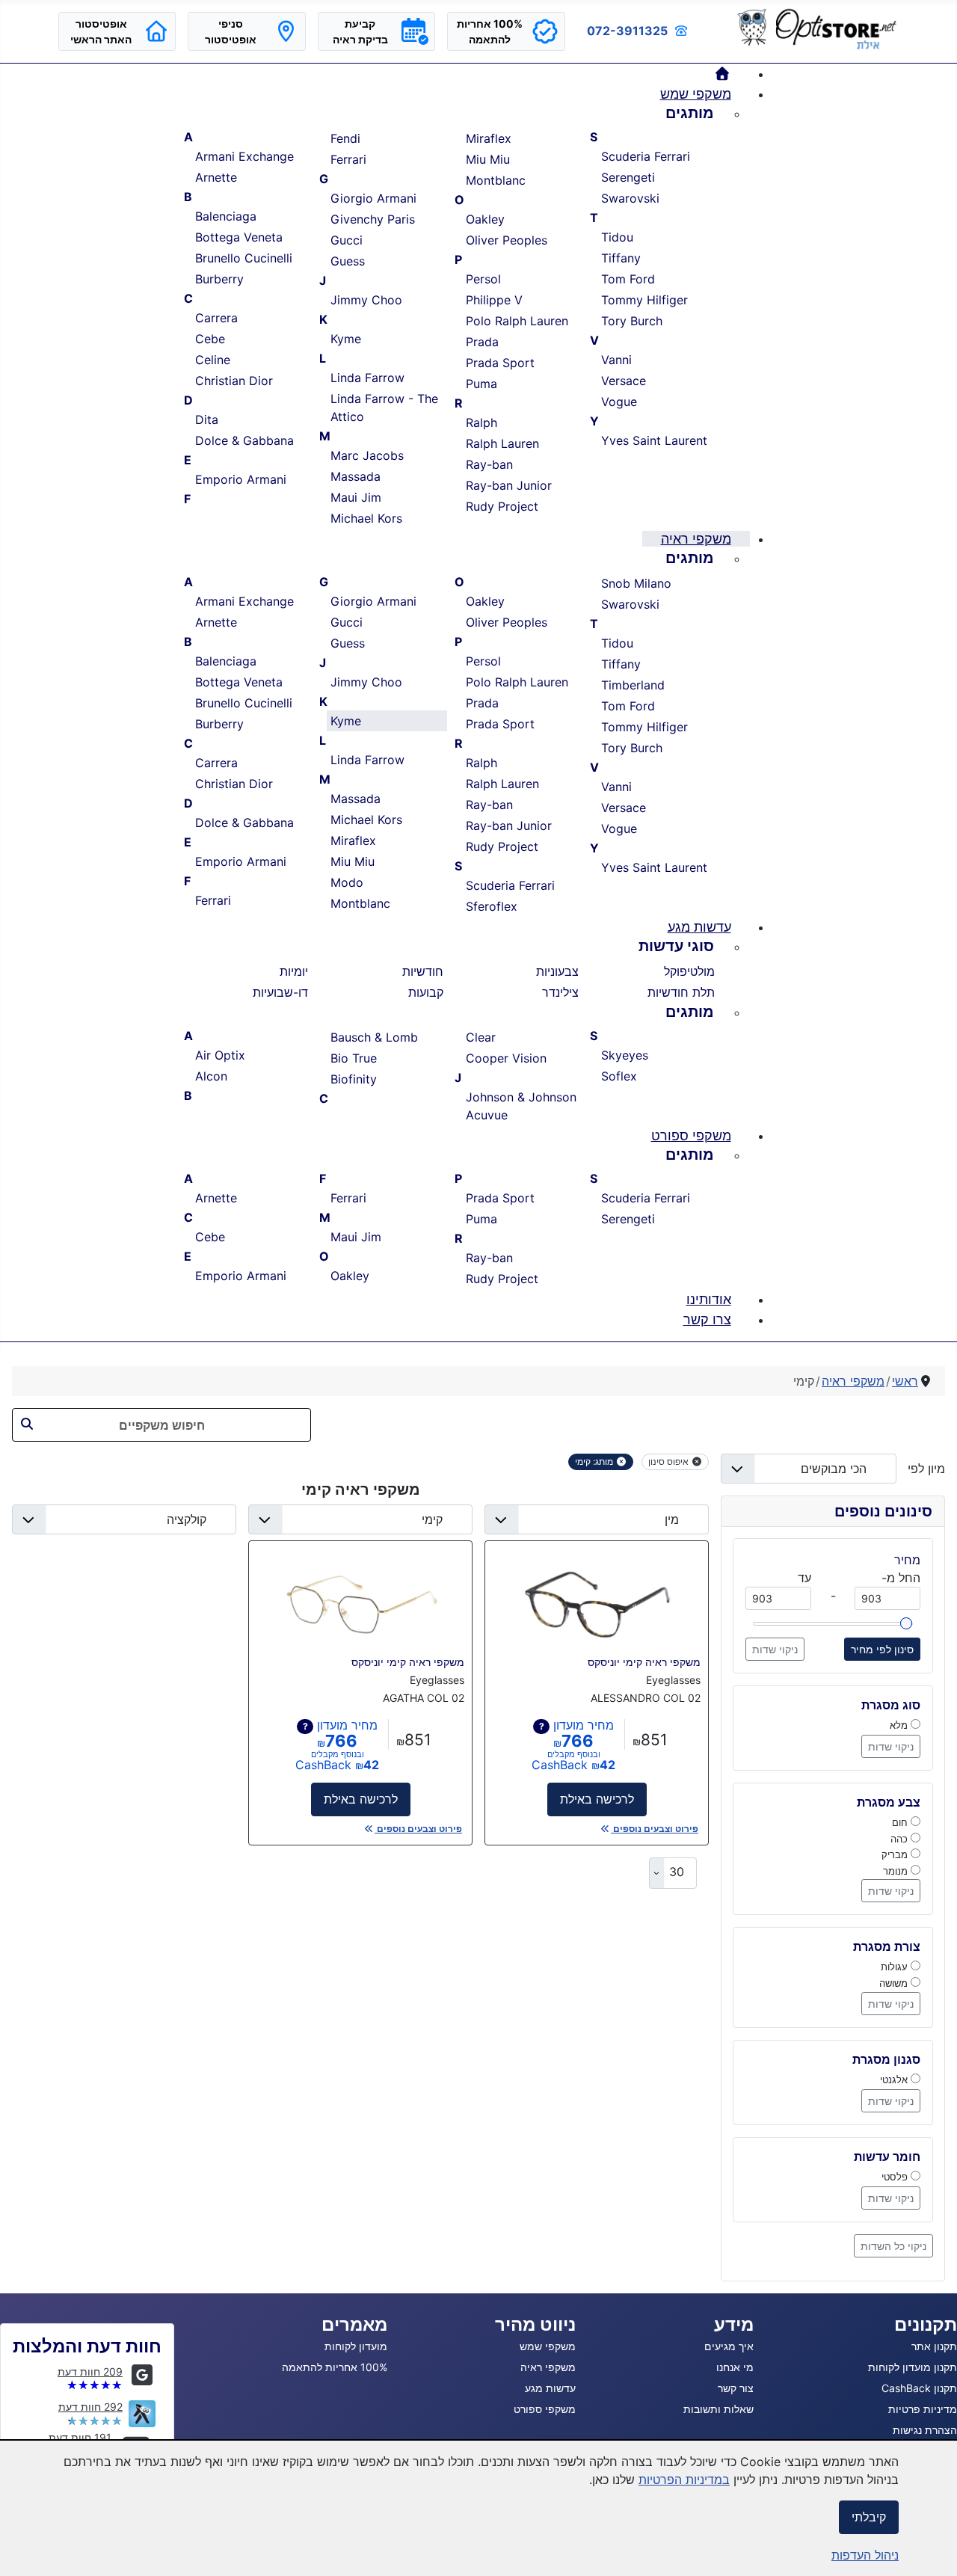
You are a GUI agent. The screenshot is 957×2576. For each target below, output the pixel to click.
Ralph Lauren (502, 443)
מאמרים (354, 2324)
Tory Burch (632, 321)
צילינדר (560, 992)
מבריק (896, 1854)
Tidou (617, 237)
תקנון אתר (934, 2346)
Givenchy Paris (373, 219)
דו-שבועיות (280, 992)
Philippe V (494, 300)
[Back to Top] (26, 2548)
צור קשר (736, 2388)
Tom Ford (628, 279)
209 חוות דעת (90, 2371)
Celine (213, 360)
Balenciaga (226, 216)
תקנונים (926, 2324)
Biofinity (354, 1079)
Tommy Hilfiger (644, 300)
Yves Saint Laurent (654, 440)
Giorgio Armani (373, 198)
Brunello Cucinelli (244, 258)
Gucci (347, 240)
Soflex (619, 1076)
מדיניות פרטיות (923, 2409)
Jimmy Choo (366, 300)
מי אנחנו (735, 2367)
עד (804, 1578)
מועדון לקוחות (356, 2346)
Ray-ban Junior (509, 485)
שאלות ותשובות (718, 2409)
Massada (356, 476)
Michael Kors (366, 518)
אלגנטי (895, 2079)
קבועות (426, 992)
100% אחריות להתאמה (335, 2367)
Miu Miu (488, 159)
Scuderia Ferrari (646, 156)
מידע (734, 2324)
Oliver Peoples (507, 240)
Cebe (210, 339)
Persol (483, 279)
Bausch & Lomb (374, 1037)
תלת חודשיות (681, 992)
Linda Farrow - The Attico (384, 408)
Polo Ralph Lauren (517, 321)
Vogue (619, 402)
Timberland (633, 685)
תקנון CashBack (919, 2388)
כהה (901, 1839)
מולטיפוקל (689, 971)
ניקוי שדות (775, 1649)
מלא (900, 1725)
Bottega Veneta (239, 237)
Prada (482, 342)
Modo (347, 882)
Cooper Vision (506, 1058)
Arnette (216, 177)
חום (901, 1822)
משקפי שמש (548, 2346)
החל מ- (901, 1578)
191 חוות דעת (80, 2437)
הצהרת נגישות (925, 2430)
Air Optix (220, 1055)
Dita (207, 419)
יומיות (294, 971)
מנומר (897, 1871)
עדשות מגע (550, 2388)
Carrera (216, 318)
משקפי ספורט (545, 2409)
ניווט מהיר (535, 2324)
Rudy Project (502, 506)
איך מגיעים (729, 2346)
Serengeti (628, 177)
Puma (481, 384)
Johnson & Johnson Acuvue (521, 1106)
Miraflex (489, 138)
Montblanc (496, 180)
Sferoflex (492, 906)
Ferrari (348, 159)
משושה (895, 1983)
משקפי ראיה (548, 2367)
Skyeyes (625, 1055)
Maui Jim (356, 497)
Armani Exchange (244, 156)
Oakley (485, 219)
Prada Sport (500, 363)
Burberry (219, 279)
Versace (624, 381)
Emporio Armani (241, 479)
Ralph (481, 422)
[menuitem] (723, 74)
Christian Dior (234, 381)
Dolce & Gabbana (244, 440)
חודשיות (423, 971)
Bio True (354, 1058)
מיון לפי (921, 1469)
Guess (348, 261)
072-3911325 (627, 31)
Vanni (616, 360)
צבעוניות (557, 971)
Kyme (346, 339)
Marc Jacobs (367, 455)
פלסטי (896, 2177)
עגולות (896, 1967)
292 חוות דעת (90, 2407)
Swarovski (630, 198)
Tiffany (621, 258)
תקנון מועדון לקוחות (913, 2367)
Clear (481, 1037)
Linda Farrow (367, 378)
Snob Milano (636, 583)
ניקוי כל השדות (893, 2246)
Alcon (211, 1076)
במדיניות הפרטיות (684, 2480)
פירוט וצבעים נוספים (655, 1829)
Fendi (345, 138)
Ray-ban (489, 464)
